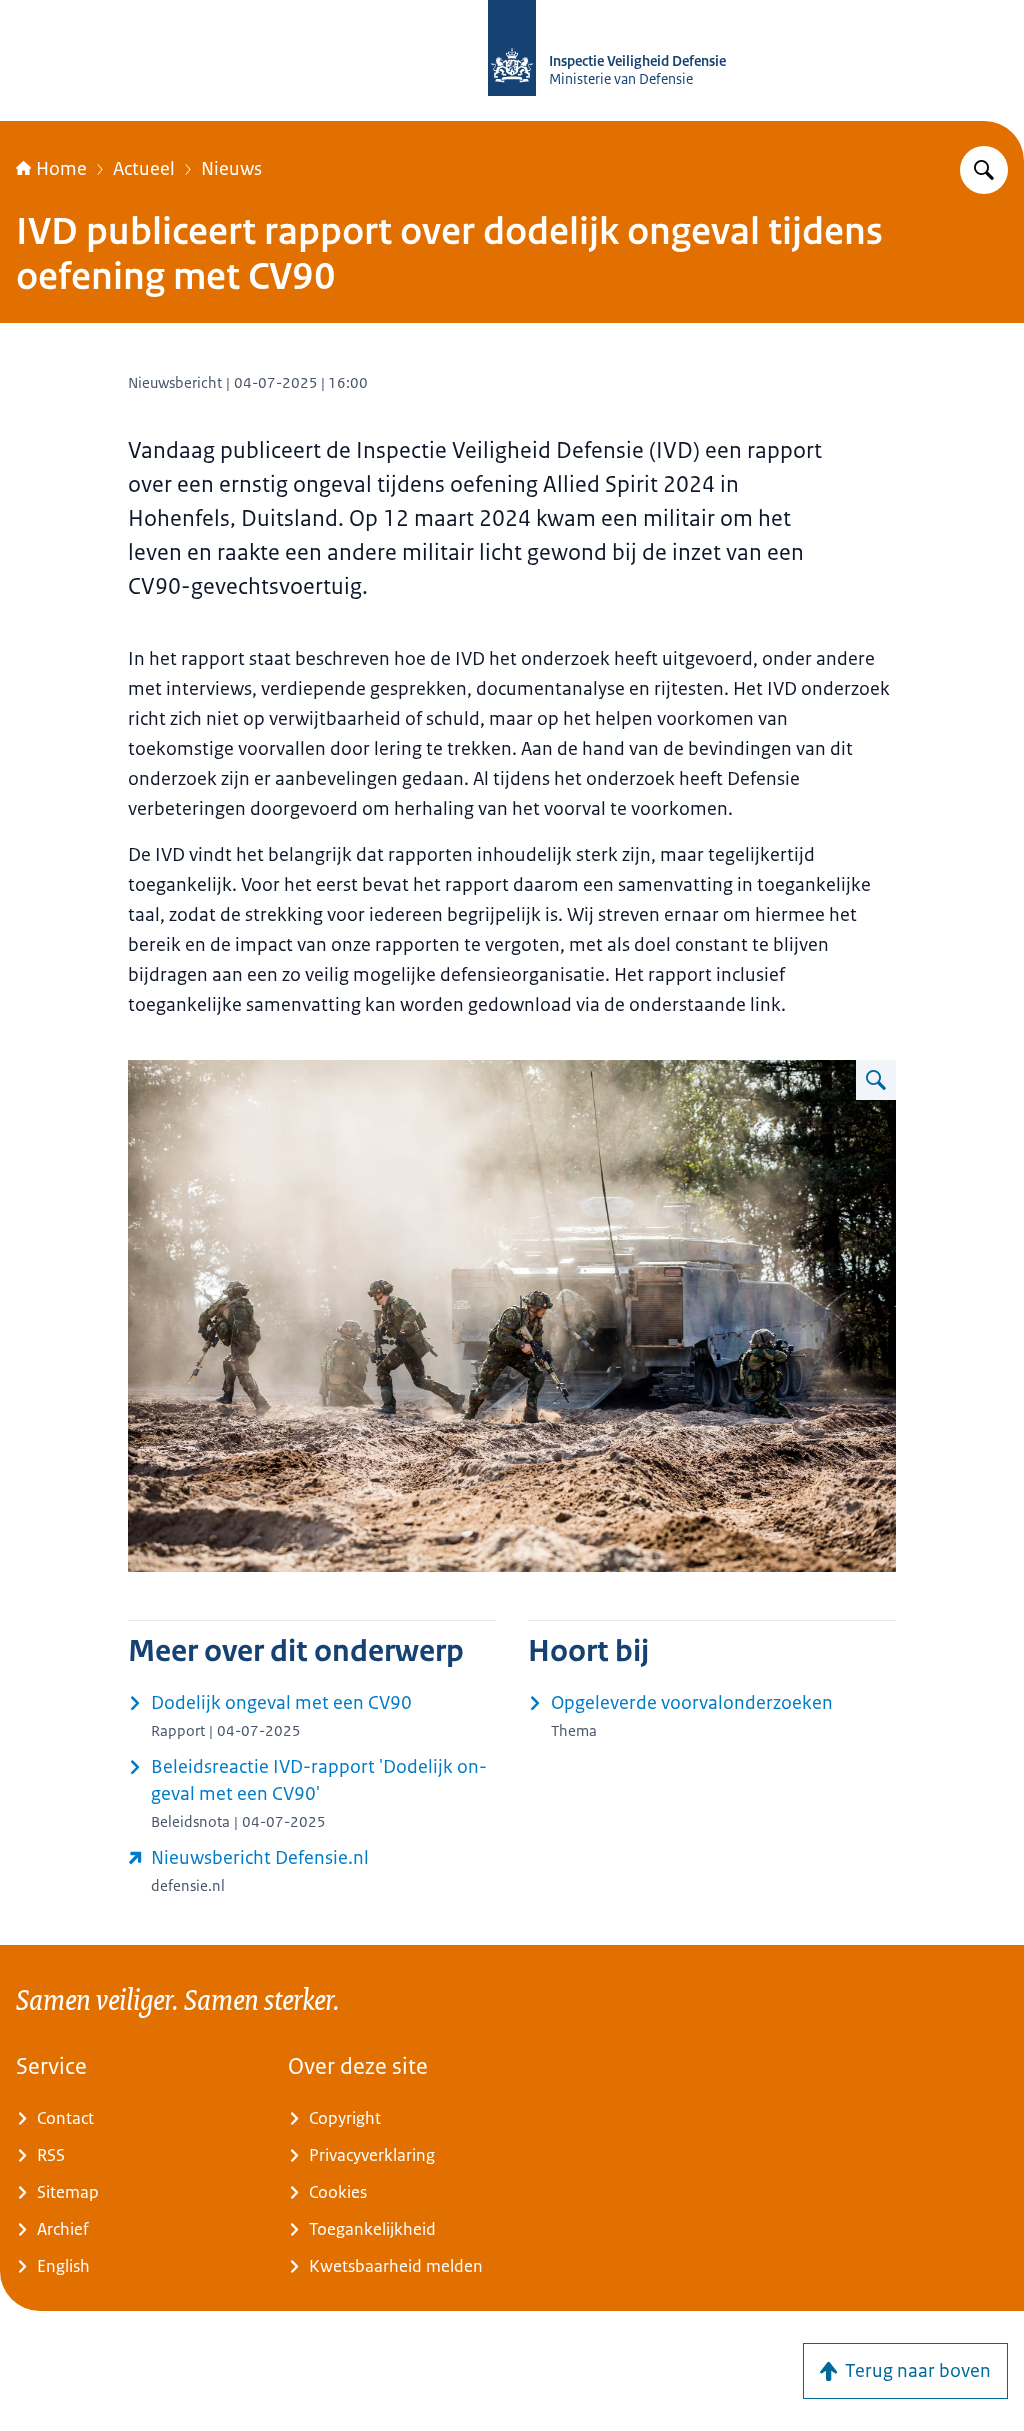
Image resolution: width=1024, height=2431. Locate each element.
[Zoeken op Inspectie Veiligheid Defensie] (984, 170)
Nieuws (231, 169)
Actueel (144, 169)
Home (61, 169)
